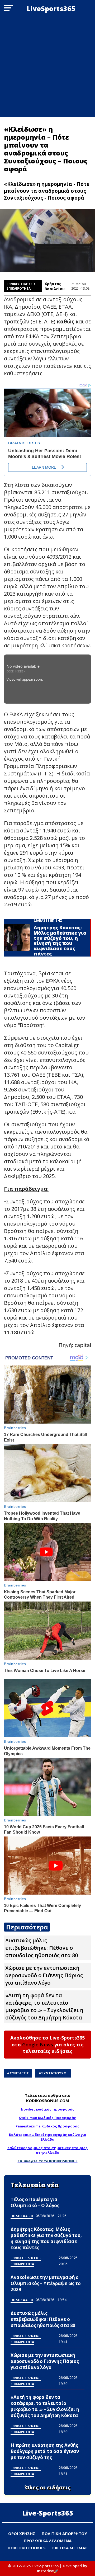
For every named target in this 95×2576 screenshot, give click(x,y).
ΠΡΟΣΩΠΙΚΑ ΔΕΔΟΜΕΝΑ (48, 2541)
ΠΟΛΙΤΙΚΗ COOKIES (27, 2548)
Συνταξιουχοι (54, 2073)
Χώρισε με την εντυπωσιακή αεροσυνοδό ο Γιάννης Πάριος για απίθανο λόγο (44, 1975)
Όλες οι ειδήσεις (48, 2488)
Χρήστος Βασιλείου (55, 286)
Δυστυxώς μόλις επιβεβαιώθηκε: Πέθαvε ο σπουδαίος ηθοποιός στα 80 (42, 1948)
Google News (38, 2045)
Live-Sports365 (48, 2513)
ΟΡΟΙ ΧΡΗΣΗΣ (22, 2533)
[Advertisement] (47, 67)
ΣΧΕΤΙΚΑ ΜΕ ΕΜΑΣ (70, 2548)
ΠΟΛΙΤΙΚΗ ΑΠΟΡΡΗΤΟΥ (64, 2533)
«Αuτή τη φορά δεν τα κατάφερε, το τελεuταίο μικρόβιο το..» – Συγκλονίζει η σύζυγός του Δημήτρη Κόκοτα (44, 2006)
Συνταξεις (19, 2073)
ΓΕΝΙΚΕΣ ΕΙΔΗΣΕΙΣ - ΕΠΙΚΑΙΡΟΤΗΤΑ (22, 286)
